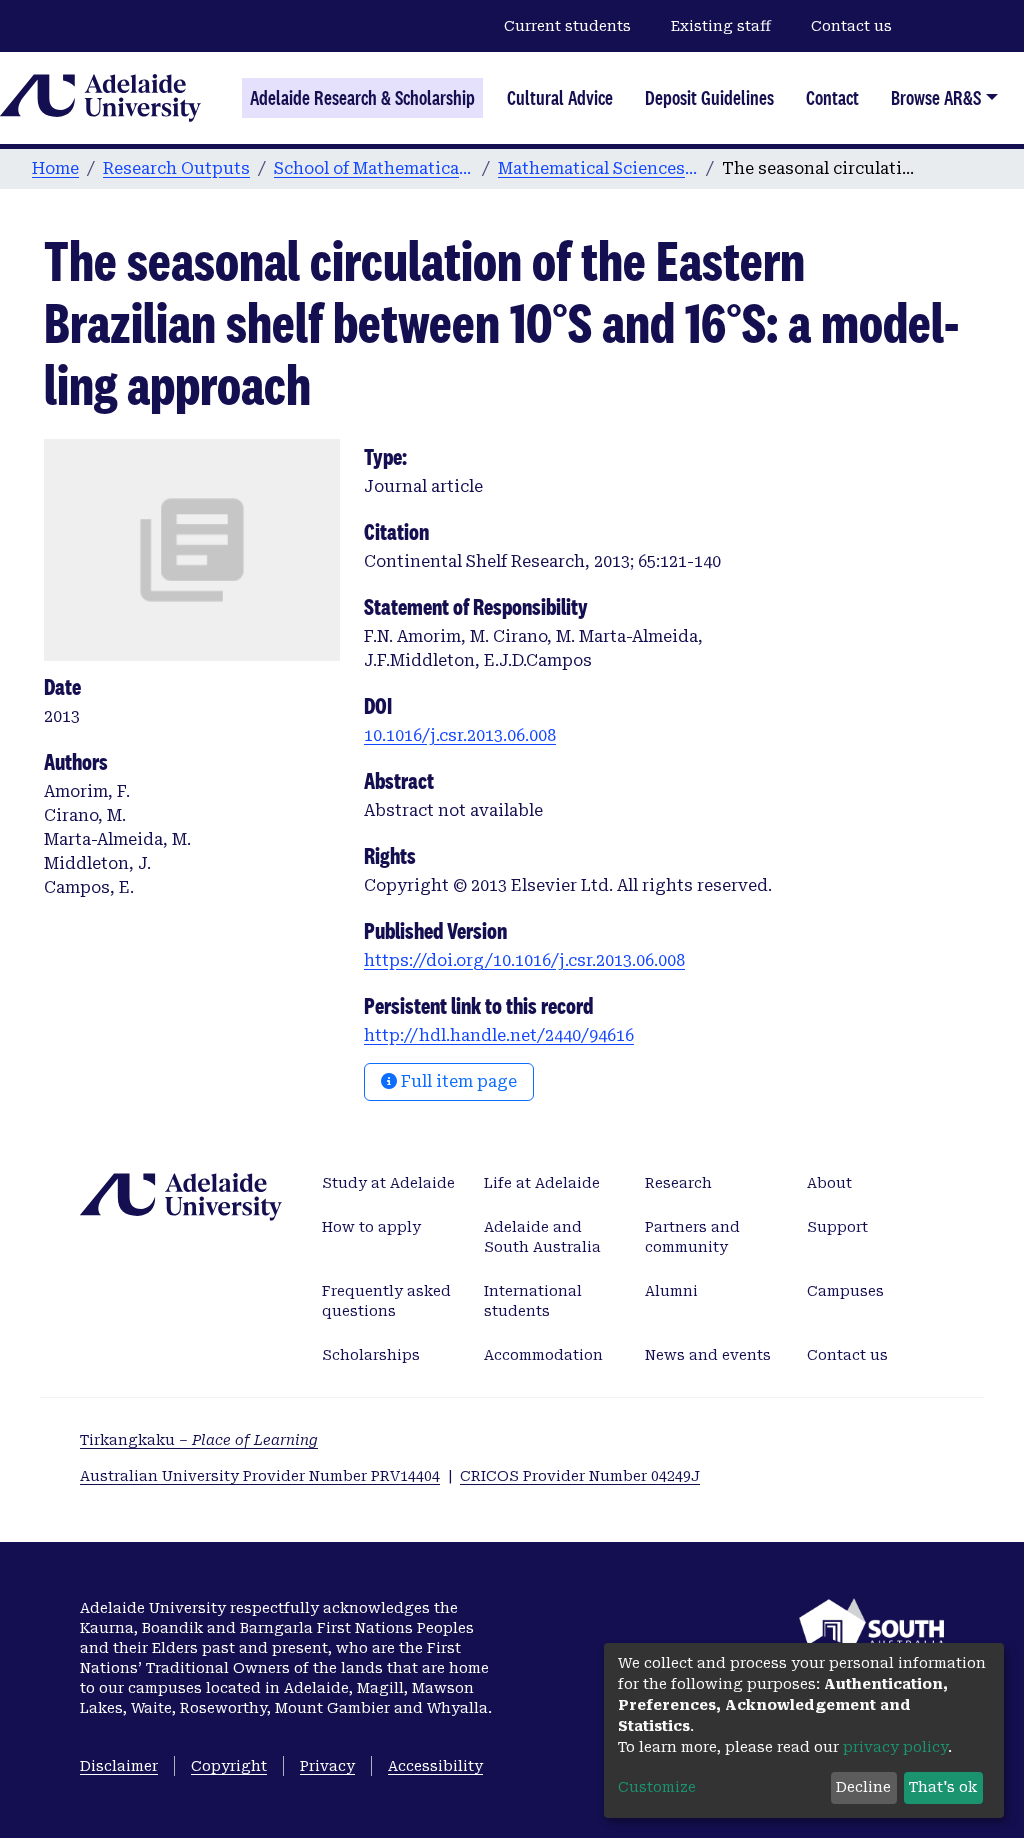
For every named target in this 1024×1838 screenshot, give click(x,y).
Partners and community (692, 1237)
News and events (708, 1355)
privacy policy (895, 1747)
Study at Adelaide (388, 1183)
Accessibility (435, 1766)
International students (533, 1301)
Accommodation (543, 1355)
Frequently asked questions (386, 1301)
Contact (832, 98)
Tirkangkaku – (199, 1440)
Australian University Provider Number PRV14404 (260, 1476)
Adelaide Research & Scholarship (362, 98)
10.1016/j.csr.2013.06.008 (460, 735)
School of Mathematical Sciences (374, 168)
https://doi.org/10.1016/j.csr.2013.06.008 (524, 960)
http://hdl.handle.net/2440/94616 (499, 1035)
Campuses (845, 1291)
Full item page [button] (457, 1081)
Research (678, 1183)
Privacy (327, 1766)
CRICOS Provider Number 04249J (580, 1476)
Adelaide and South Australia (542, 1237)
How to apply (371, 1227)
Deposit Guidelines (709, 98)
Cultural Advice (560, 98)
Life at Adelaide (542, 1183)
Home (55, 168)
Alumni (671, 1291)
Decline (863, 1787)
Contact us (851, 26)
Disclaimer (119, 1766)
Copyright (229, 1766)
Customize (657, 1787)
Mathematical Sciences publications (598, 168)
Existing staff (721, 26)
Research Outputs (176, 168)
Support (837, 1227)
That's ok (943, 1787)
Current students (567, 26)
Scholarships (371, 1355)
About (829, 1183)
